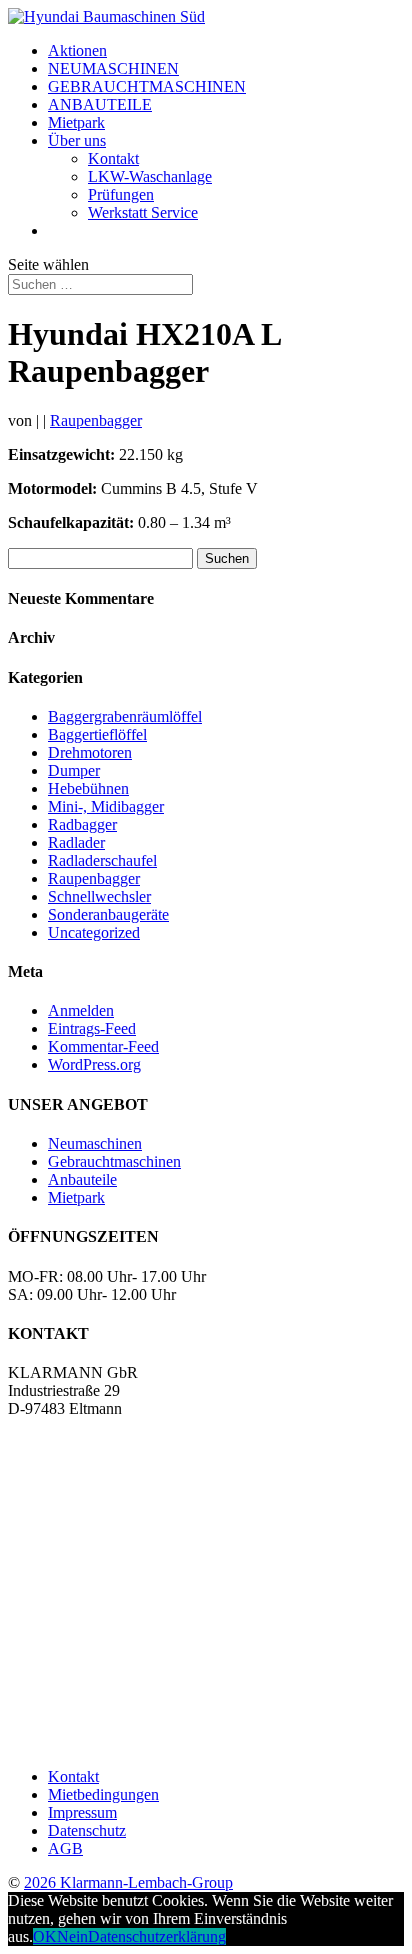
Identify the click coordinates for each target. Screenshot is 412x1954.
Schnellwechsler (99, 896)
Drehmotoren (90, 752)
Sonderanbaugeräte (108, 914)
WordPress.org (94, 1064)
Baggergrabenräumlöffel (125, 716)
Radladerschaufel (102, 860)
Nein (72, 1936)
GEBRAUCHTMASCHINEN (147, 86)
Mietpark (76, 122)
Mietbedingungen (103, 1794)
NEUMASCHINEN (113, 68)
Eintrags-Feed (92, 1028)
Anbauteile (82, 1179)
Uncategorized (94, 932)
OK (45, 1936)
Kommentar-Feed (103, 1046)
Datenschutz (87, 1830)
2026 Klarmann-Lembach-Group (128, 1882)
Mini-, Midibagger (106, 806)
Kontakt (113, 158)
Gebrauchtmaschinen (114, 1161)
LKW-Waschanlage (150, 176)
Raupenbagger (96, 420)
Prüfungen (121, 194)
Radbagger (82, 824)
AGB (65, 1848)
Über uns (77, 140)
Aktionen (77, 50)
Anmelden (81, 1010)
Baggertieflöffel (97, 734)
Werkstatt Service (143, 212)
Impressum (82, 1812)
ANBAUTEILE (100, 104)
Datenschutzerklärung (157, 1936)
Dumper (74, 770)
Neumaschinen (95, 1143)
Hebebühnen (88, 788)
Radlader (76, 842)
